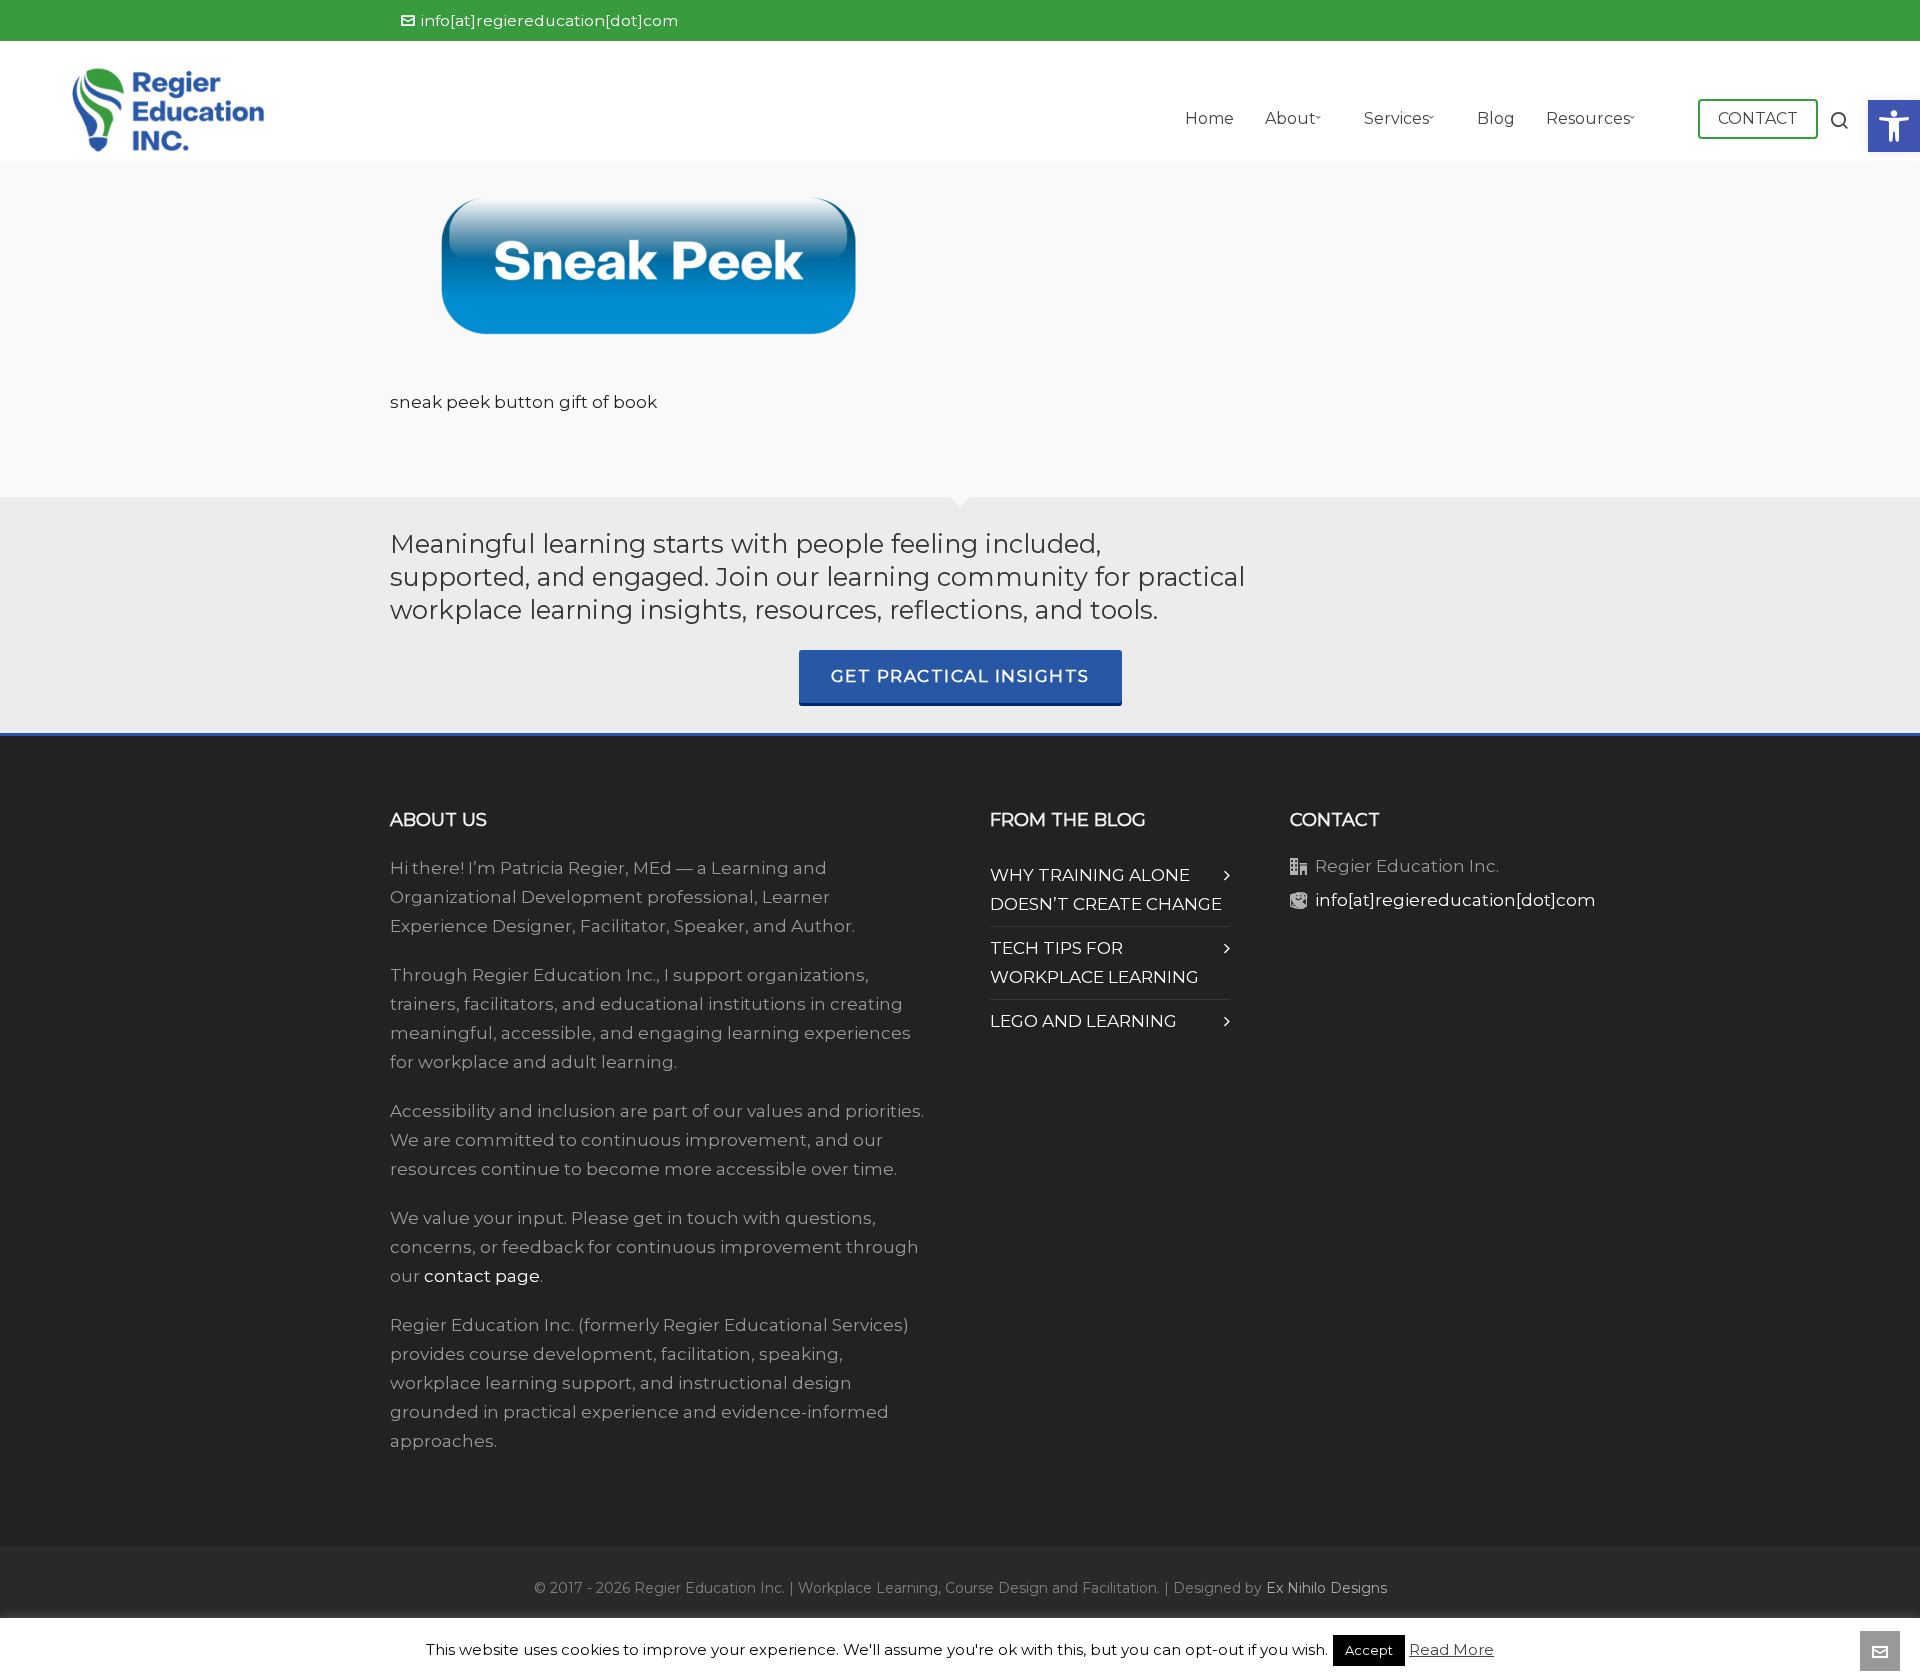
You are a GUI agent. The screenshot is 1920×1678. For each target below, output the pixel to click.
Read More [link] (1451, 1649)
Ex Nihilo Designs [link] (1326, 1588)
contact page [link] (482, 1276)
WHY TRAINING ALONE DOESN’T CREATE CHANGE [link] (1106, 889)
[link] (1894, 126)
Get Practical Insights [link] (960, 676)
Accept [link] (1369, 1650)
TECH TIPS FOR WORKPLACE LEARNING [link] (1094, 962)
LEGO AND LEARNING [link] (1083, 1021)
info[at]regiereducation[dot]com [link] (549, 20)
